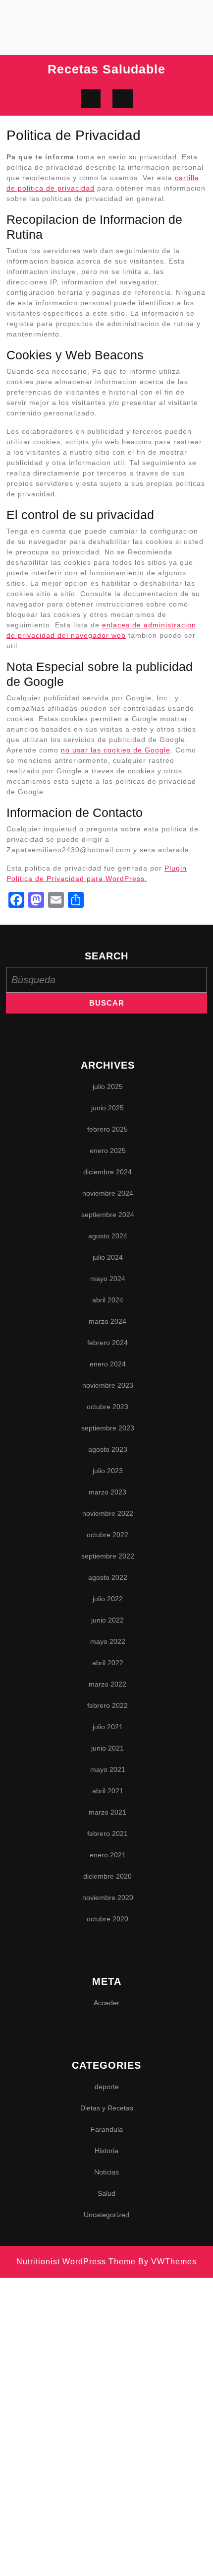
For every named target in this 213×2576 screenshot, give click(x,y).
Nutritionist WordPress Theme (76, 2262)
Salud (106, 2193)
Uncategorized (106, 2215)
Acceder (106, 2003)
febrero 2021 (107, 1833)
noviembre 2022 (108, 1513)
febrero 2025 (107, 1129)
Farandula (107, 2129)
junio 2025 (107, 1108)
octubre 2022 (107, 1535)
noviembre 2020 (108, 1898)
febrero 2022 (107, 1705)
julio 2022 (108, 1599)
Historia (106, 2151)
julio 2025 (108, 1086)
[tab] (91, 99)
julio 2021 (108, 1727)
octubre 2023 (107, 1407)
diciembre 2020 (107, 1876)
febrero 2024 (107, 1343)
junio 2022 (107, 1620)
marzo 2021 (107, 1812)
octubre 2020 (107, 1919)
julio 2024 (108, 1257)
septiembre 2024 (108, 1215)
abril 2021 (108, 1791)
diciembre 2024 (107, 1172)
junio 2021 (107, 1748)
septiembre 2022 (108, 1556)
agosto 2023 (108, 1449)
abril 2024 (108, 1300)
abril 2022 (108, 1663)
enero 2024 (108, 1364)
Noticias (106, 2172)
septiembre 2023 (108, 1428)
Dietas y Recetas (107, 2108)
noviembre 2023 (108, 1385)
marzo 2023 (107, 1492)
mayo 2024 (108, 1279)
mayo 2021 (108, 1769)
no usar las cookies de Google (116, 750)
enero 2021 (108, 1855)
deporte (107, 2087)
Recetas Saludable (106, 69)
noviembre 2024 (108, 1193)
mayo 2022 (108, 1641)
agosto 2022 (108, 1577)
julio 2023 (108, 1471)
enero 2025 (108, 1151)
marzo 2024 (107, 1321)
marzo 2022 (107, 1684)
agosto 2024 (108, 1236)
